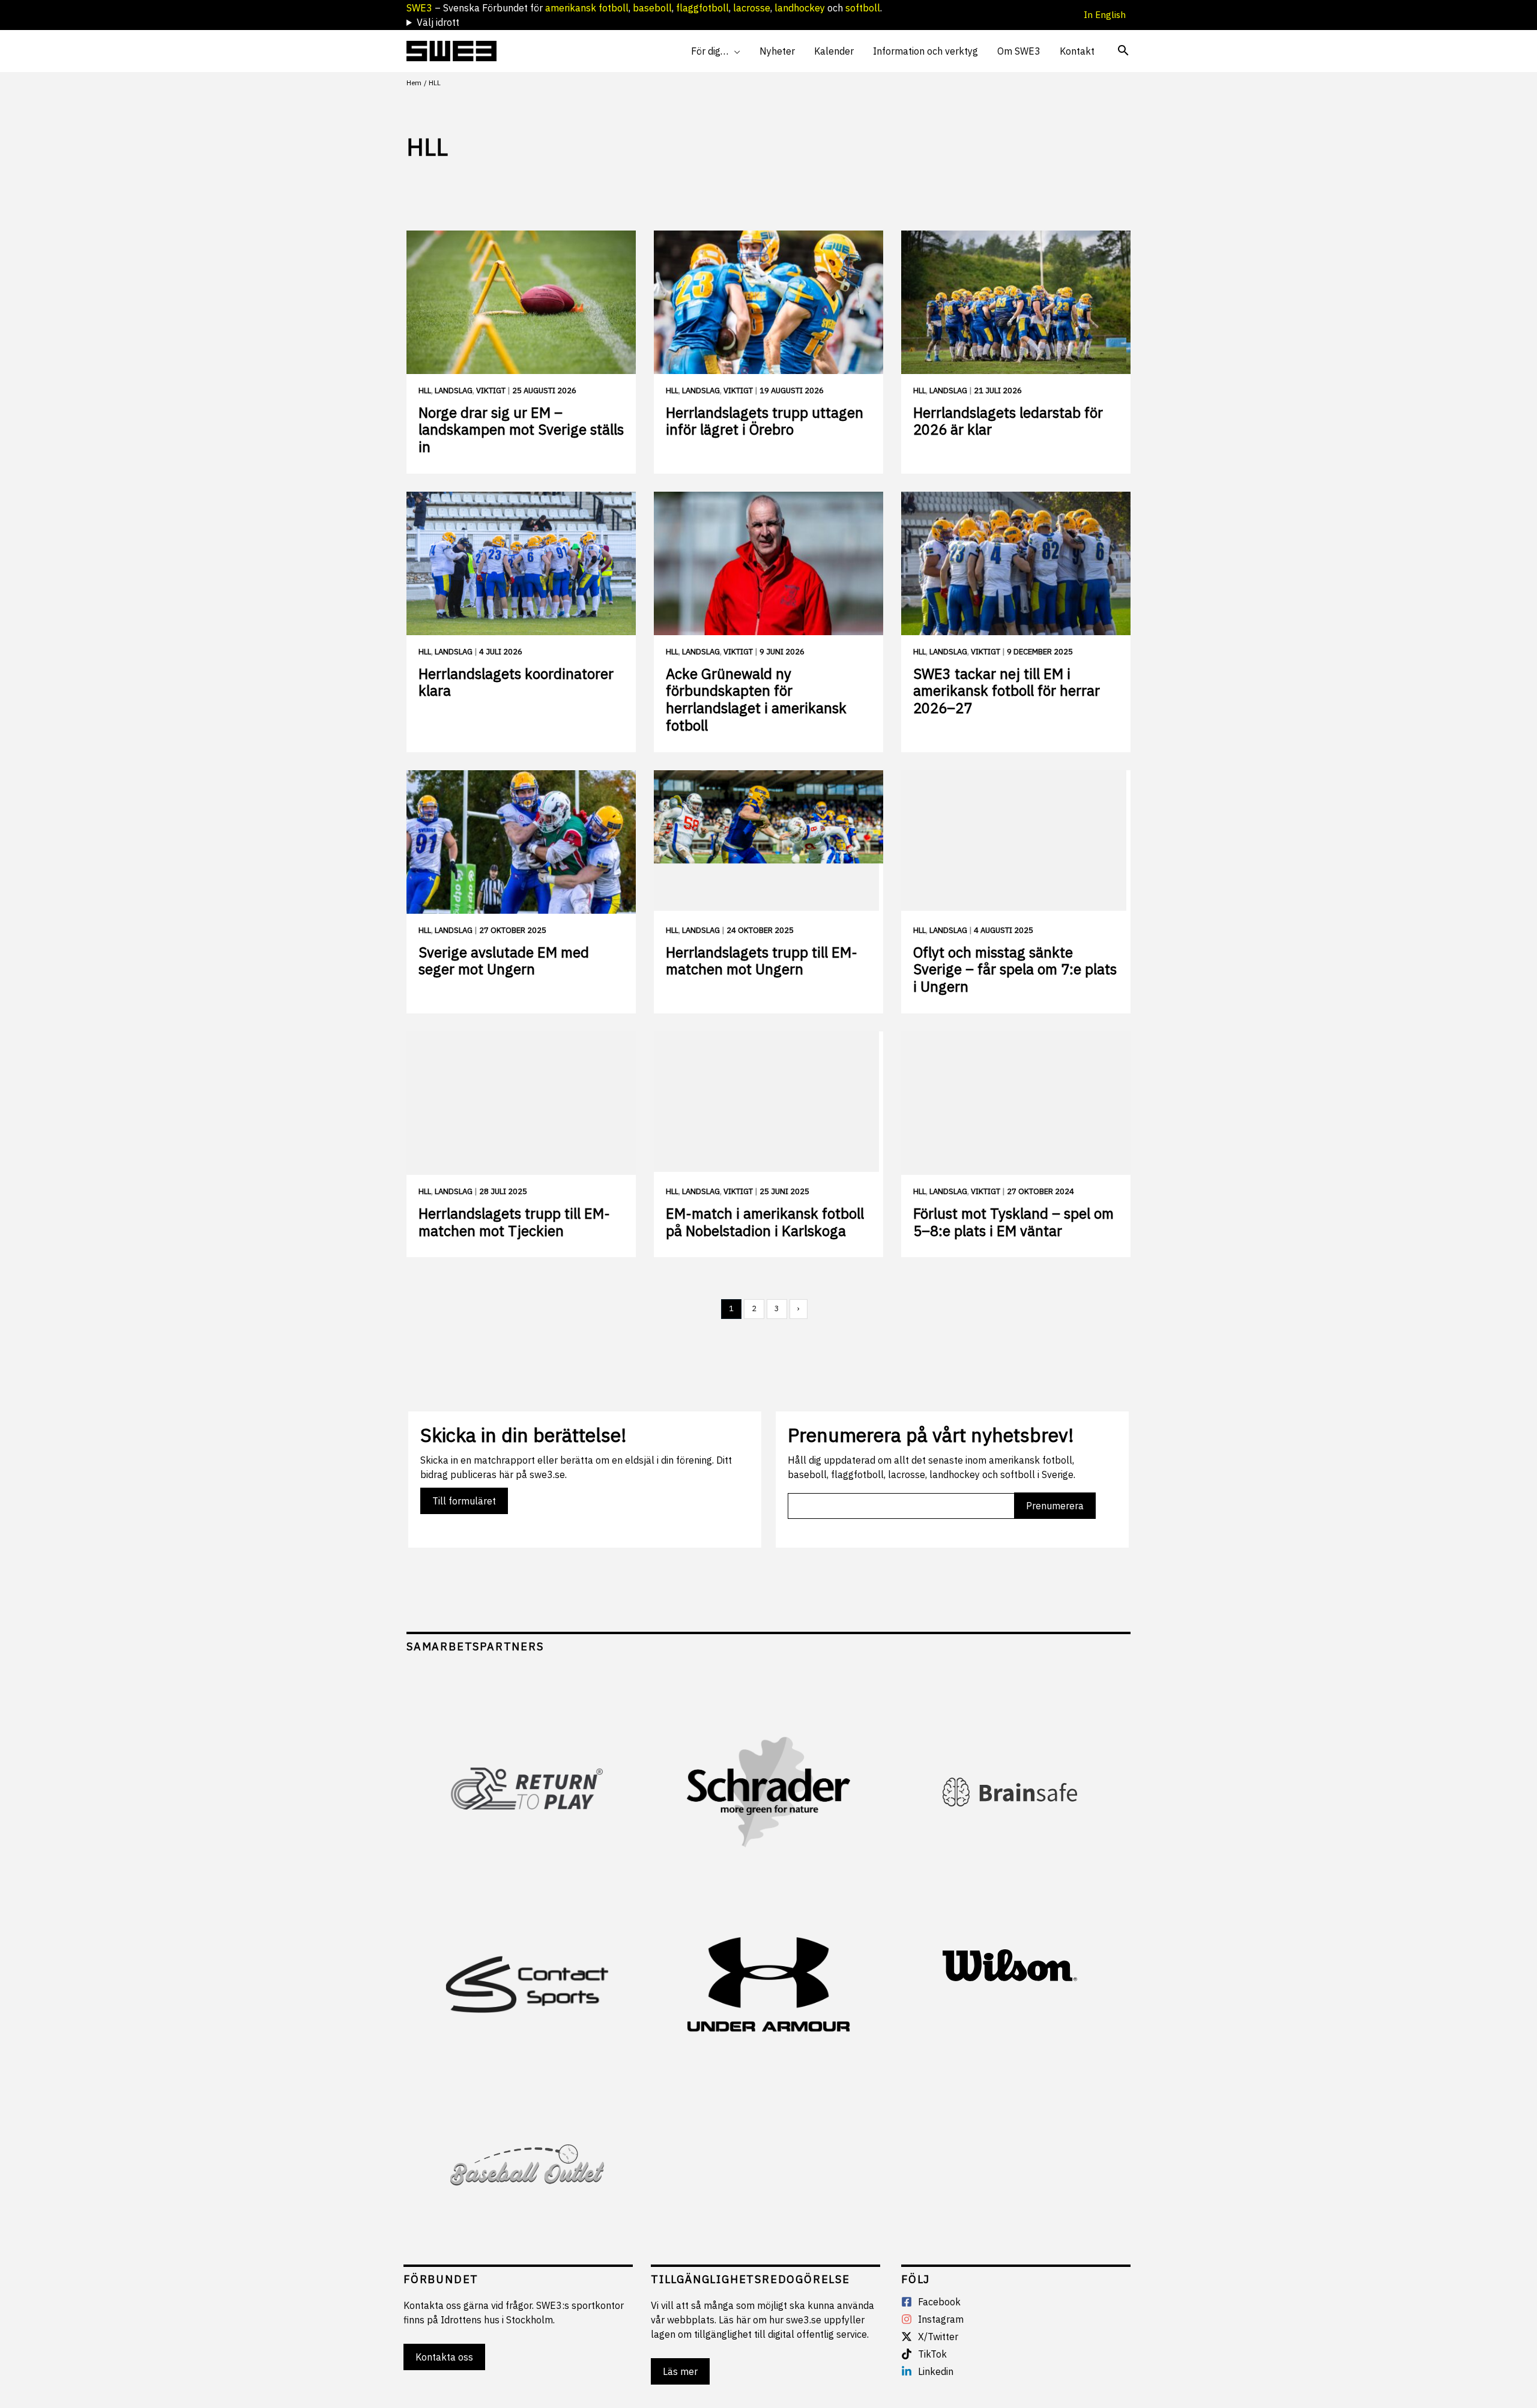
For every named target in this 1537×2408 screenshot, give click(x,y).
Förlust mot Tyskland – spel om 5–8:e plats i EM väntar (1013, 1222)
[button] (734, 51)
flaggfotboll (702, 8)
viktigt (491, 391)
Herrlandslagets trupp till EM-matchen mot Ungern (762, 961)
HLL (425, 391)
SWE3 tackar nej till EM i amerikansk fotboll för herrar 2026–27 (1007, 691)
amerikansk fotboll (587, 8)
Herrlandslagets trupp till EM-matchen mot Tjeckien (514, 1222)
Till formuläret (464, 1501)
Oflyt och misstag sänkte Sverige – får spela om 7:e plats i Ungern (1015, 970)
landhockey (800, 8)
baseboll (652, 8)
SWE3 (419, 8)
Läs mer (680, 2371)
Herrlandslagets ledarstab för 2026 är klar (1008, 421)
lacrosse (752, 8)
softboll (863, 8)
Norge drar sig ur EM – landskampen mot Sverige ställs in (521, 430)
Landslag (454, 391)
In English (1107, 15)
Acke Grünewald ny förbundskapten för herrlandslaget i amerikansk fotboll (756, 699)
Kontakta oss (444, 2357)
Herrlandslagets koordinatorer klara (516, 682)
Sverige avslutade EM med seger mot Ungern (504, 961)
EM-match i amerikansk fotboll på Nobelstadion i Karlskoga (765, 1222)
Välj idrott (438, 22)
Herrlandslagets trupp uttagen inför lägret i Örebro (765, 421)
